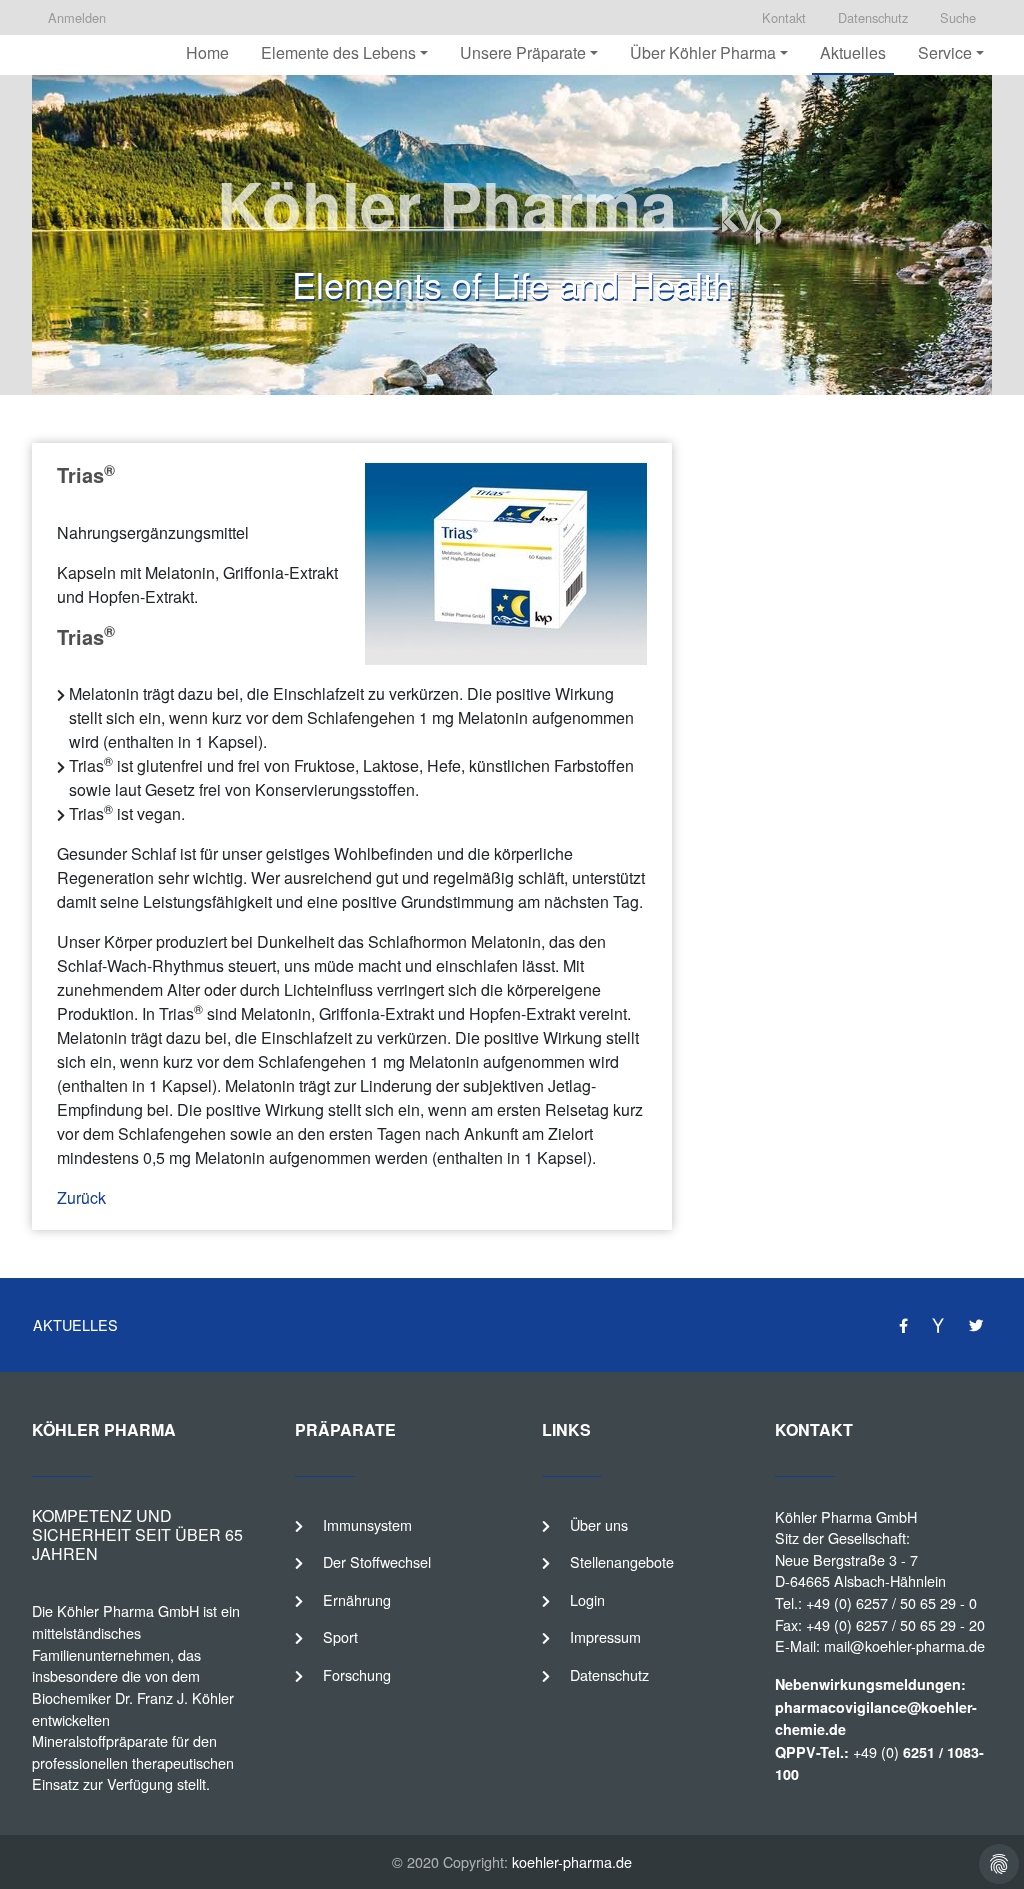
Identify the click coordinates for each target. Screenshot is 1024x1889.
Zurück (81, 1197)
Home (207, 52)
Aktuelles (853, 52)
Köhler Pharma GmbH (846, 1516)
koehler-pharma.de (572, 1861)
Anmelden (77, 17)
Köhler (78, 1610)
